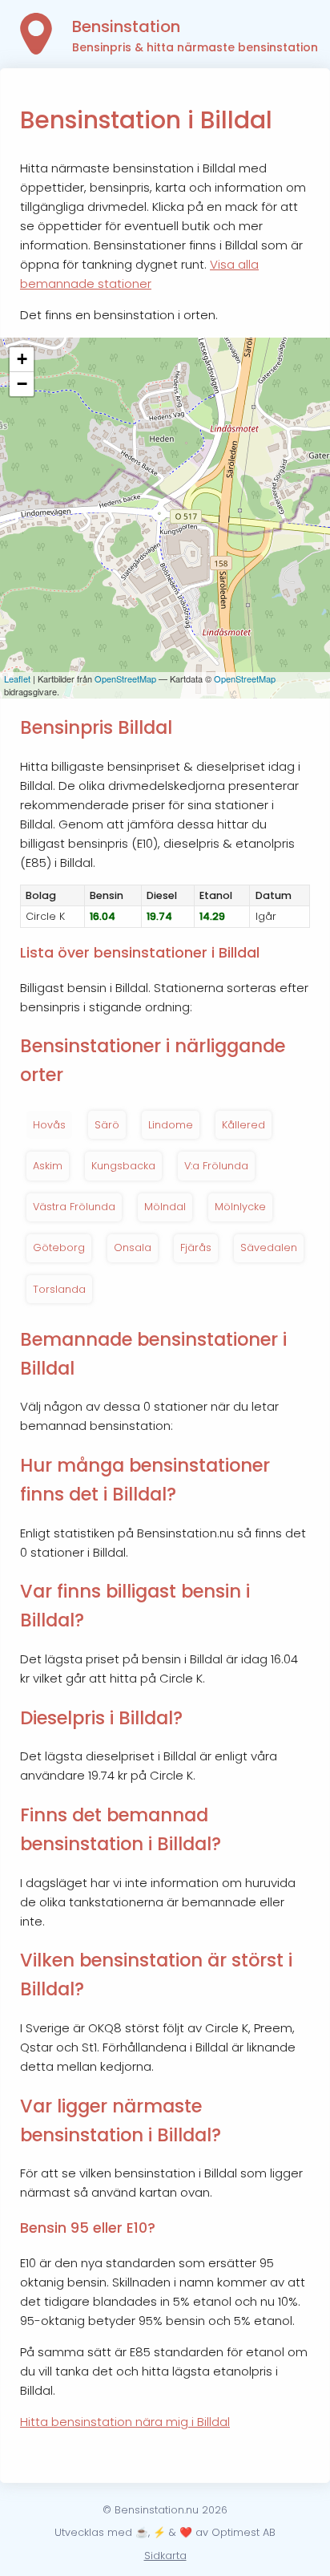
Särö (107, 1125)
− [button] (22, 384)
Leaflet (17, 678)
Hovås (49, 1125)
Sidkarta (165, 2556)
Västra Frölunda (74, 1207)
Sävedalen (269, 1247)
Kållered (243, 1125)
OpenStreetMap (125, 678)
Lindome (171, 1125)
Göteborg (59, 1247)
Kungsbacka (123, 1166)
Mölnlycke (240, 1207)
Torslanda (59, 1289)
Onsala (133, 1247)
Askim (48, 1166)
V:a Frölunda (216, 1166)
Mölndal (165, 1207)
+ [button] (22, 359)
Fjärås (196, 1247)
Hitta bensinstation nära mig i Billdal (125, 2422)
